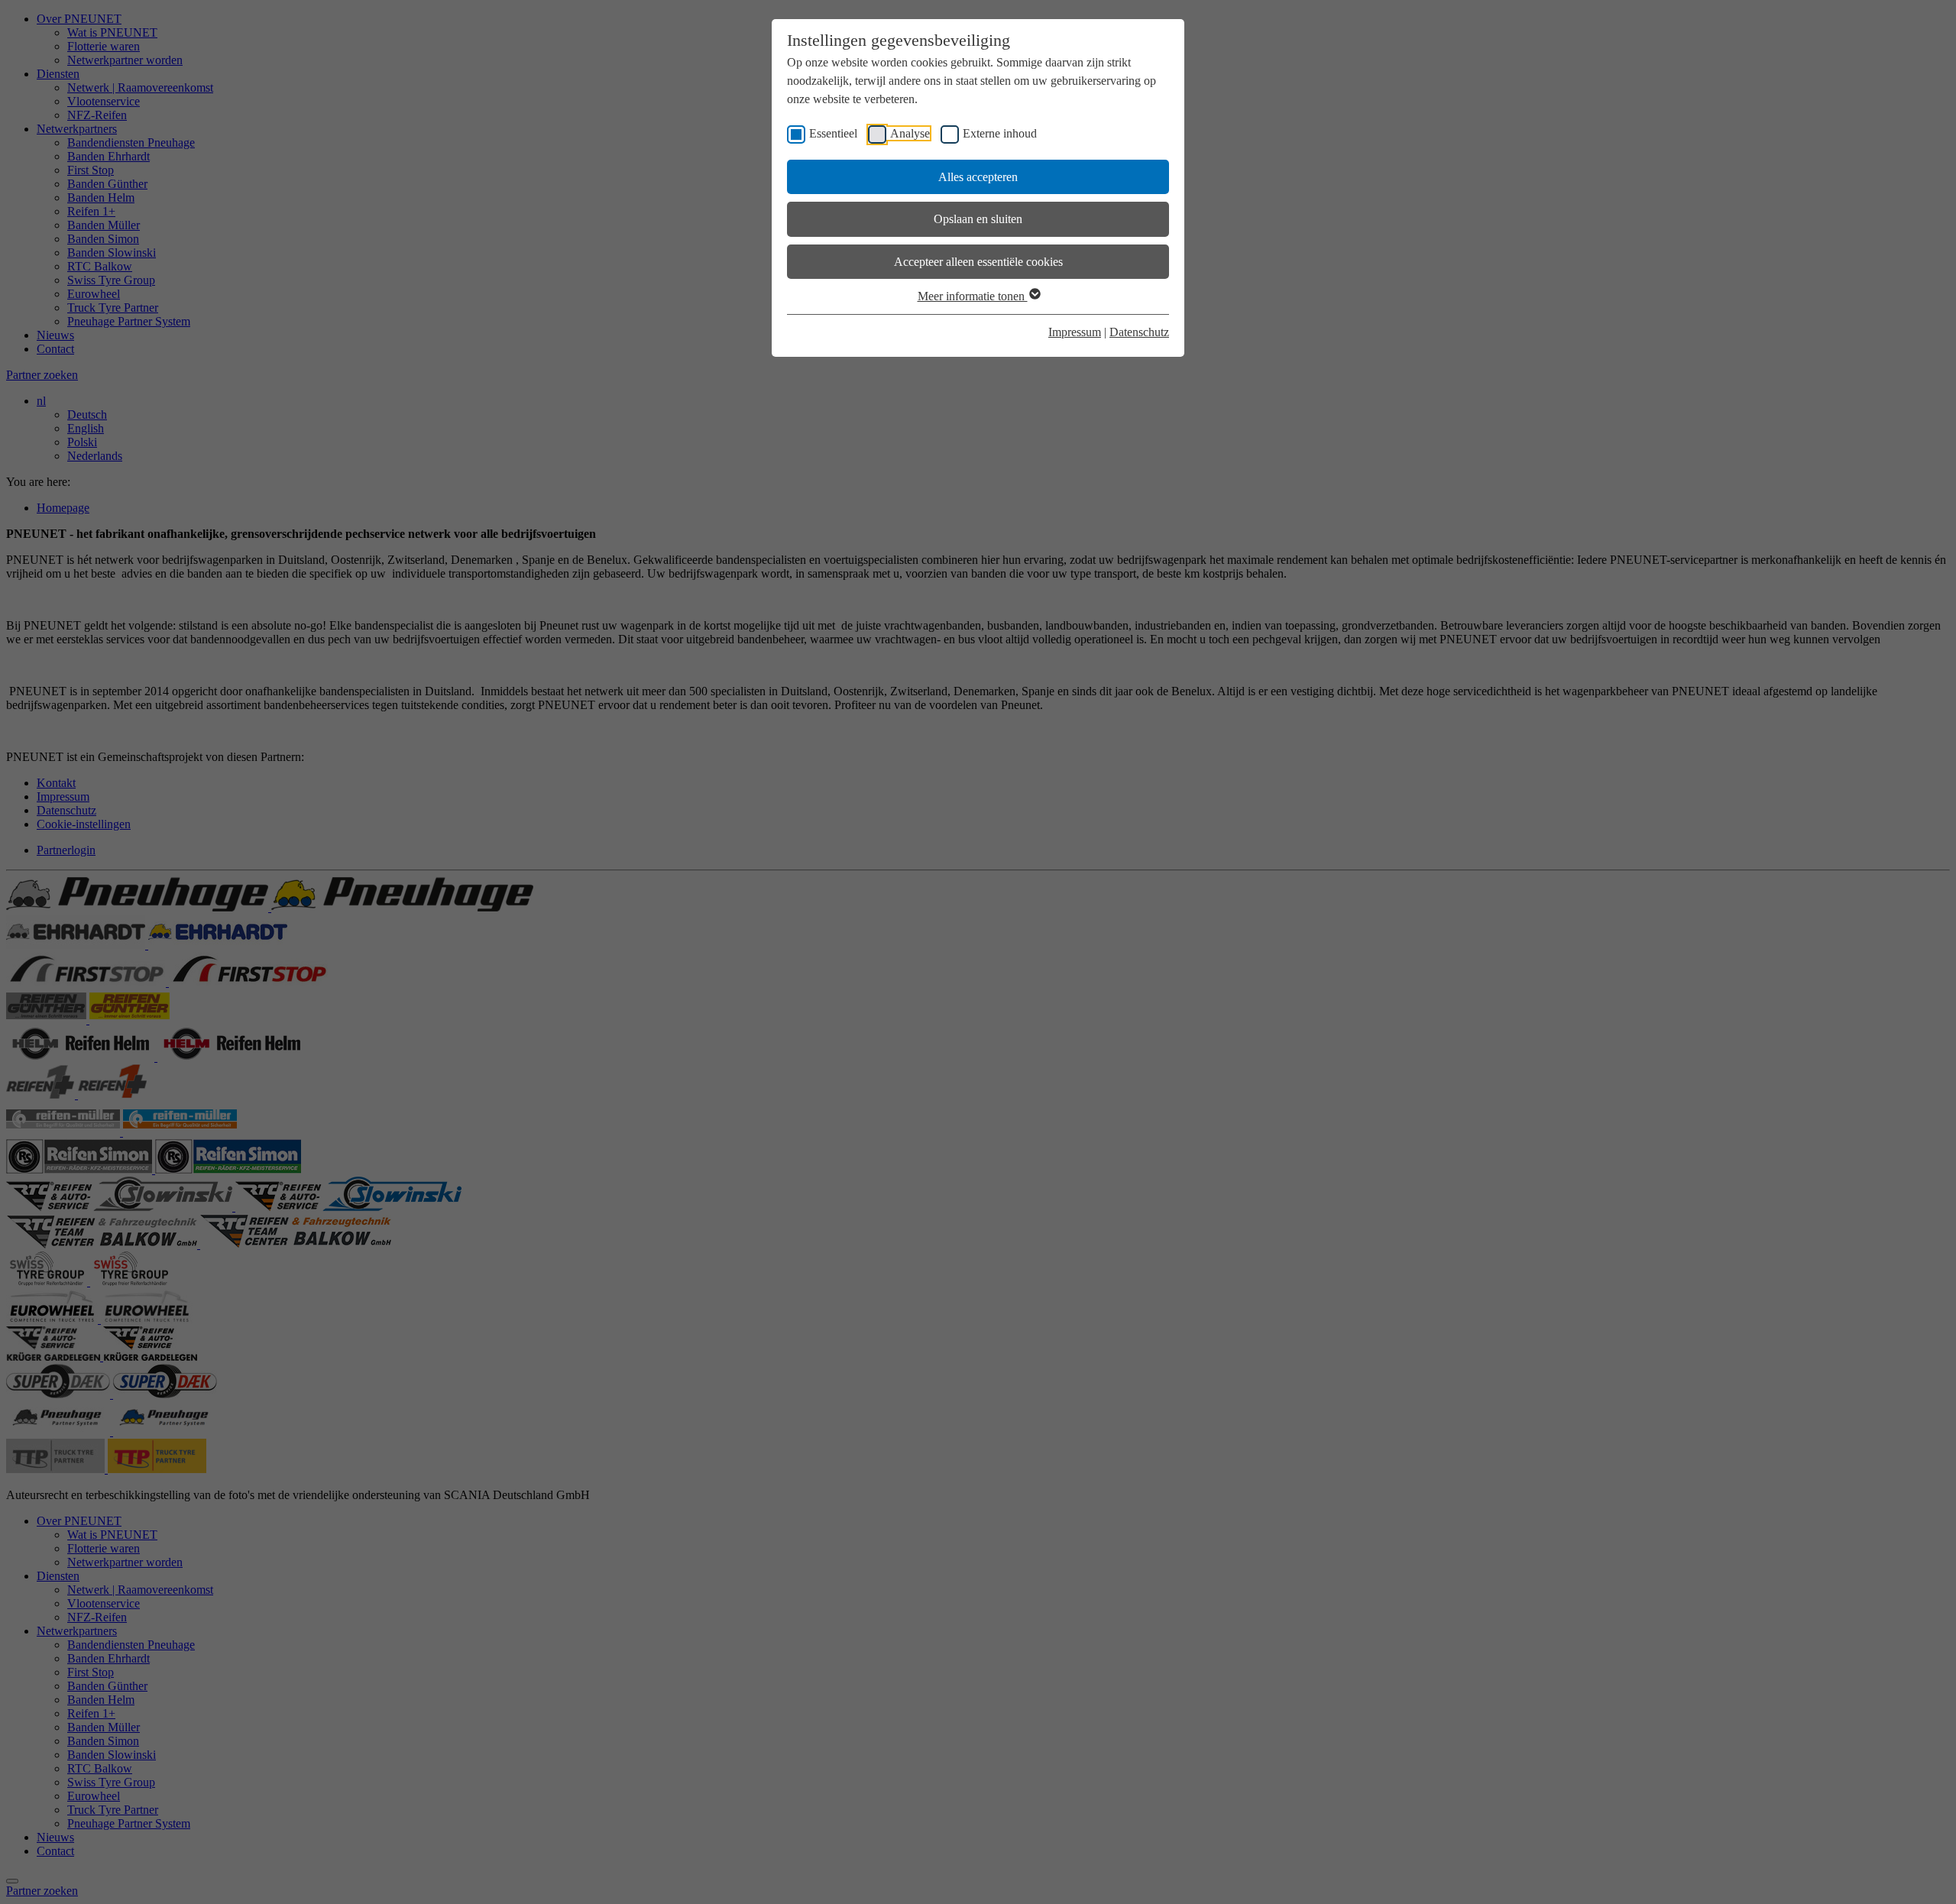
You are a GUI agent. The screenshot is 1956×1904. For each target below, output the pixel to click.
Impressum (1075, 332)
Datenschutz (1139, 332)
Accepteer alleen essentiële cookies (978, 262)
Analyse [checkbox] (910, 133)
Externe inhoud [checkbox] (1000, 133)
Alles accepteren (978, 177)
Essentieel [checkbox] (833, 133)
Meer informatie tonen (973, 296)
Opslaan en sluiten (978, 219)
